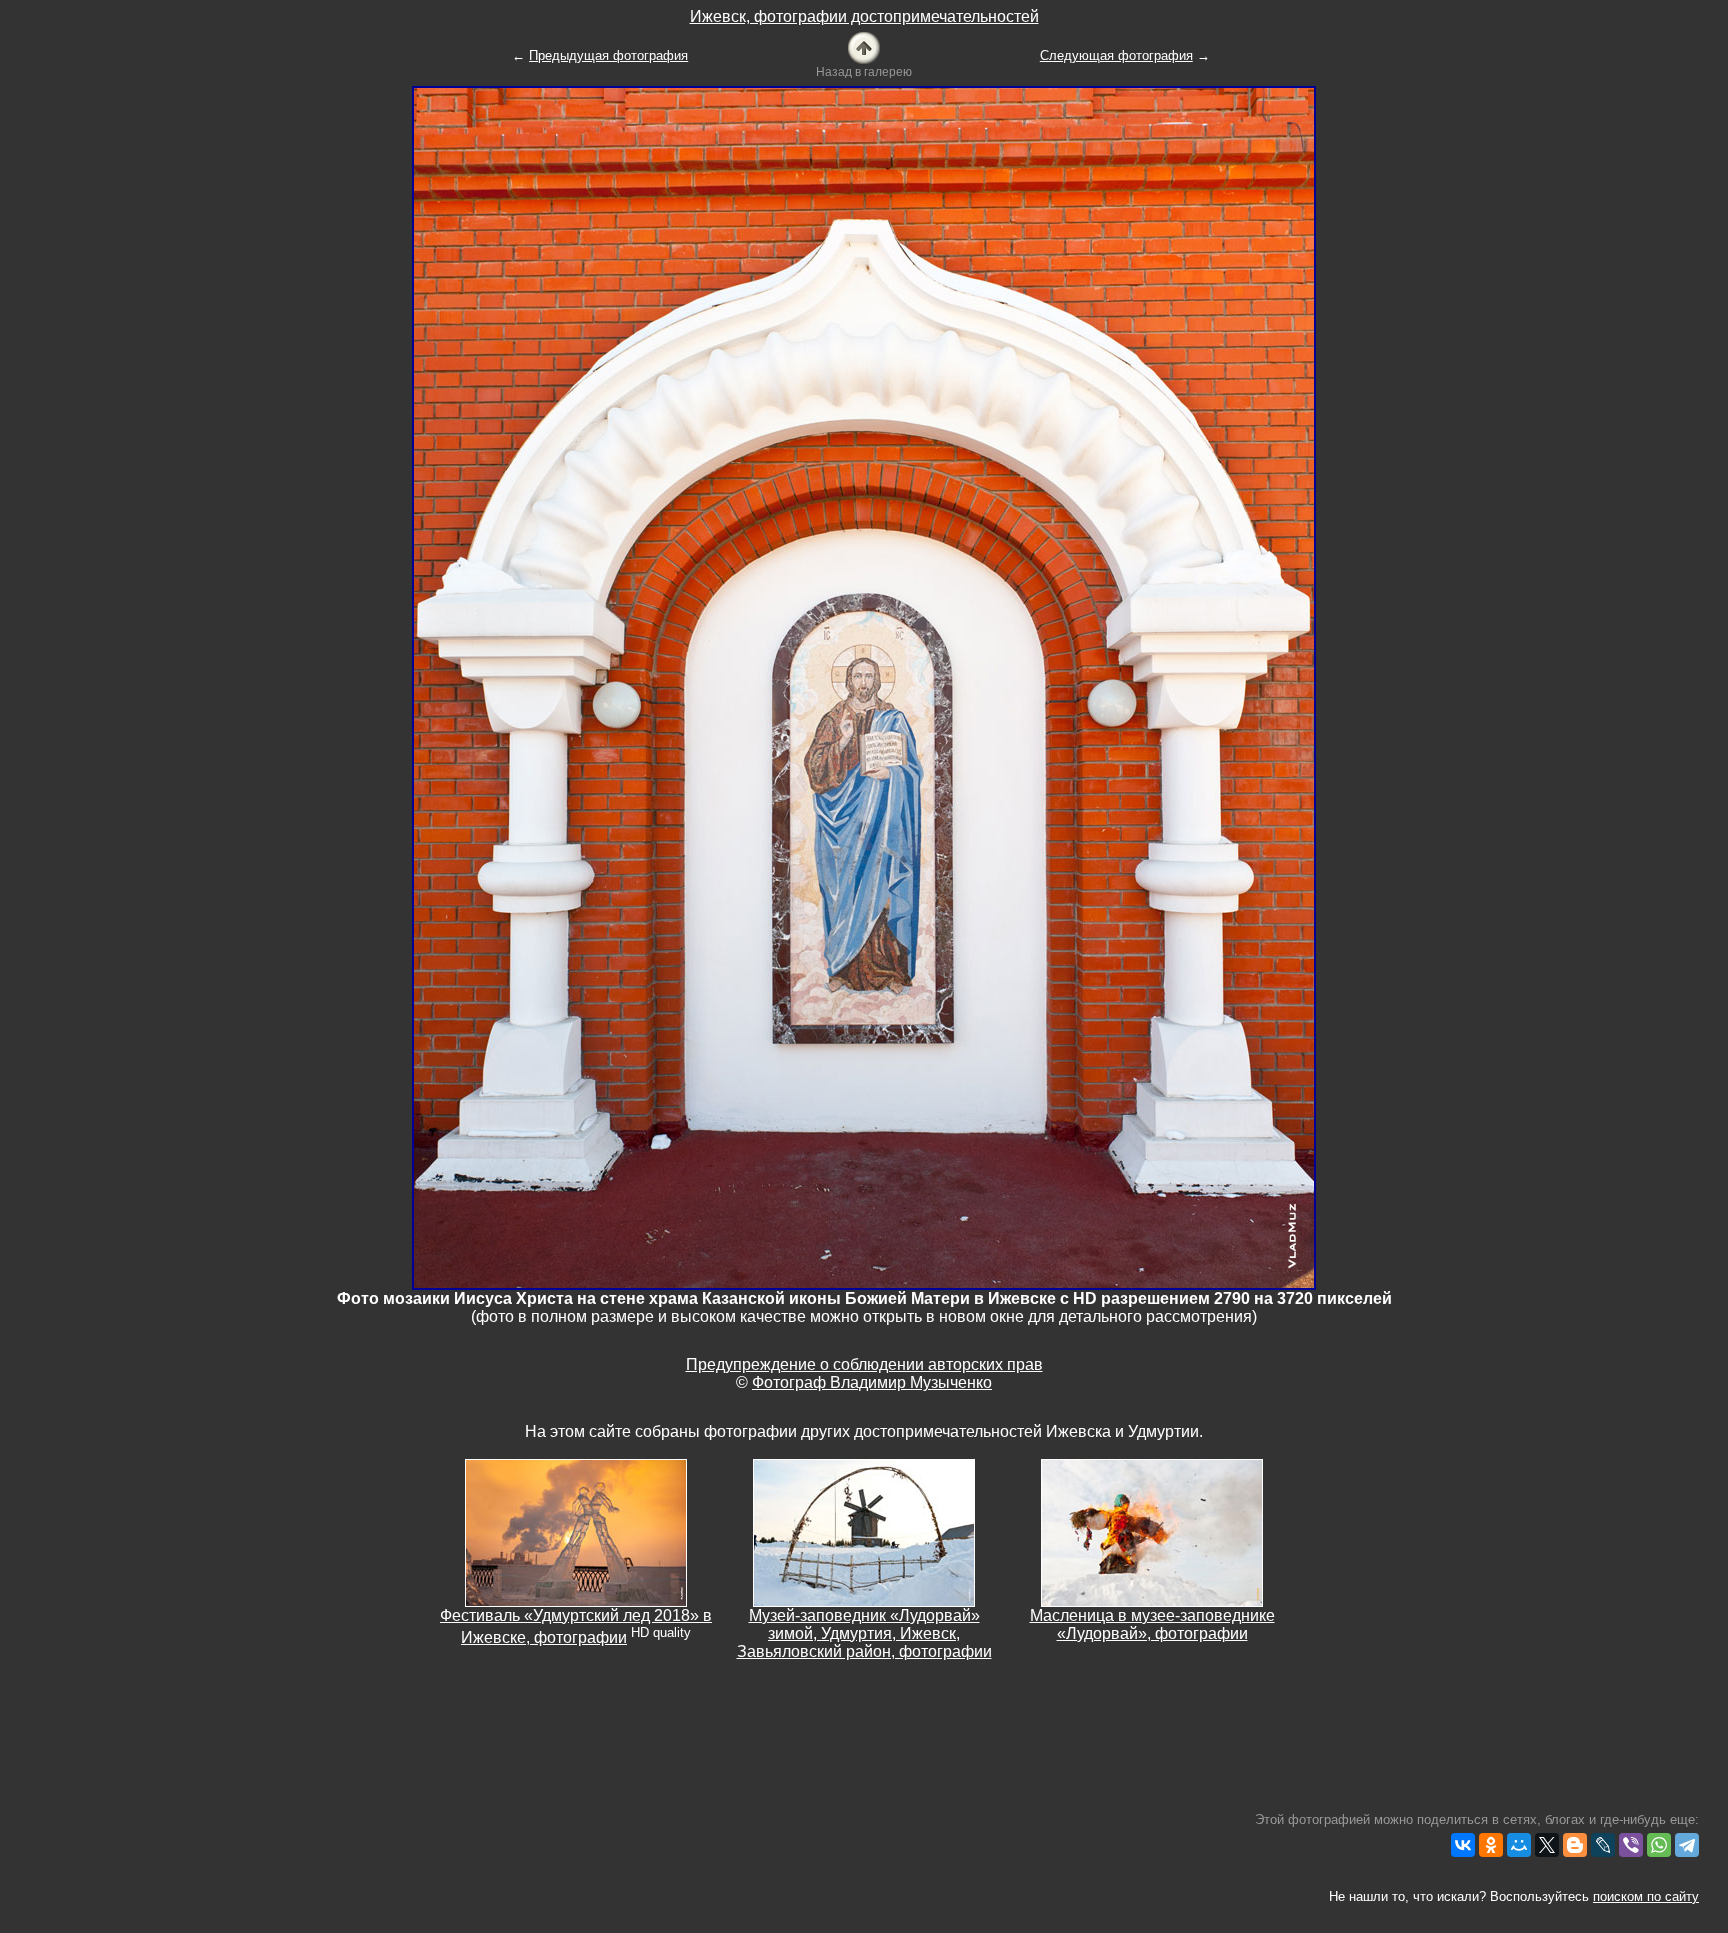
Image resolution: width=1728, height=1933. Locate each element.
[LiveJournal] (1603, 1845)
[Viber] (1631, 1845)
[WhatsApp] (1659, 1845)
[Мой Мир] (1519, 1845)
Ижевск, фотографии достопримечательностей (864, 16)
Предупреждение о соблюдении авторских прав (864, 1364)
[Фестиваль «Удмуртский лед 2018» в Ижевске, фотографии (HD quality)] (576, 1531)
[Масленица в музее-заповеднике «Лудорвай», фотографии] (1152, 1531)
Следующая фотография (1116, 55)
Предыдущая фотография (608, 55)
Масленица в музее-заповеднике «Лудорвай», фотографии (1152, 1624)
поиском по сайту (1646, 1896)
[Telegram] (1687, 1845)
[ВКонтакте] (1463, 1845)
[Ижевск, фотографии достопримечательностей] (864, 46)
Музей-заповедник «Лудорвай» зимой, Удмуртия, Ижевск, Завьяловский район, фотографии (864, 1633)
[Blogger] (1575, 1845)
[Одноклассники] (1491, 1845)
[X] (1547, 1845)
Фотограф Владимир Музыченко (872, 1382)
